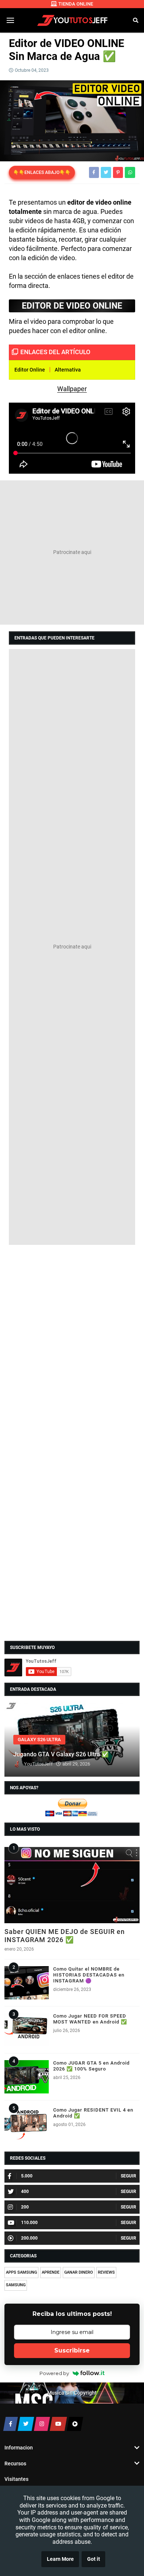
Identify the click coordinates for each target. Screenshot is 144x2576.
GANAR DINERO (79, 2272)
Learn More (60, 2559)
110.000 (29, 2223)
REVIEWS (106, 2272)
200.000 (29, 2238)
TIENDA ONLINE (76, 4)
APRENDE (51, 2272)
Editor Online (30, 370)
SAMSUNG (16, 2285)
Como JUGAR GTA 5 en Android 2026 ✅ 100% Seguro (91, 2066)
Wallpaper (72, 389)
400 (25, 2192)
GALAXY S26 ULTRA (39, 1739)
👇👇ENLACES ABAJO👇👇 (42, 172)
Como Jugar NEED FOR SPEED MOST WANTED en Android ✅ (90, 2019)
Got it (94, 2559)
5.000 (27, 2176)
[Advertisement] (72, 553)
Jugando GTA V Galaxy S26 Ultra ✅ (61, 1754)
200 (25, 2207)
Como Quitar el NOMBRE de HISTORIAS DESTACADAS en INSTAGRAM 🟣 (89, 1975)
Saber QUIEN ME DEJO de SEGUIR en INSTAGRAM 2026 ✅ (65, 1936)
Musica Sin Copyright (72, 2393)
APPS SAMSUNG (21, 2272)
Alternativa (68, 370)
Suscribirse (72, 2350)
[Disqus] (72, 1344)
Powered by (54, 2373)
